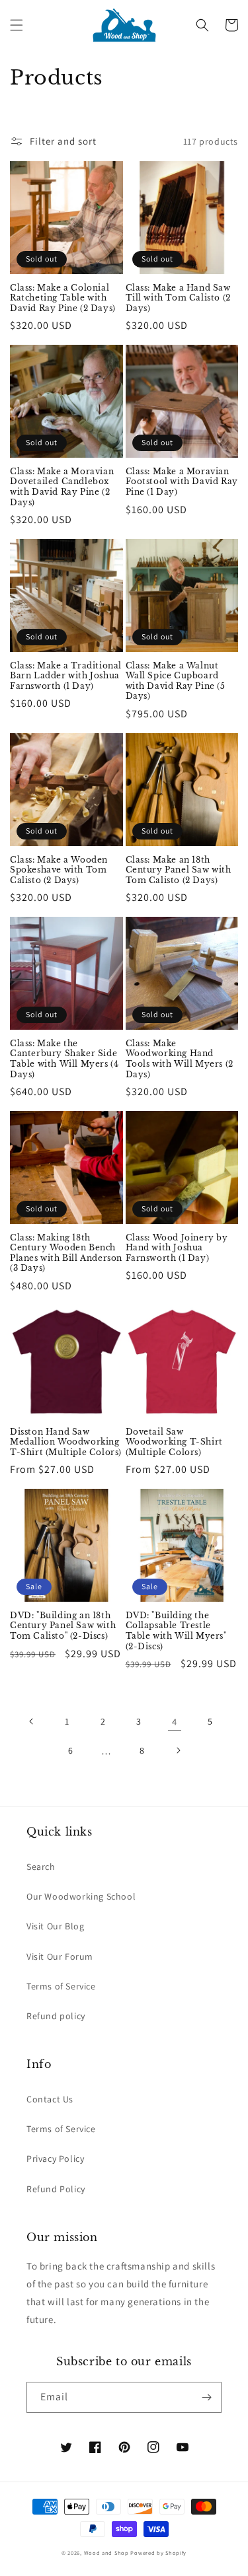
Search (41, 1867)
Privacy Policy (55, 2159)
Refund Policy (56, 2189)
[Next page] (178, 1750)
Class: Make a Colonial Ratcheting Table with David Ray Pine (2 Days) (63, 298)
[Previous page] (32, 1721)
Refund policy (56, 2016)
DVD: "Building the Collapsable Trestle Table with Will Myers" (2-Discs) (176, 1631)
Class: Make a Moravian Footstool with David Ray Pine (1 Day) (182, 482)
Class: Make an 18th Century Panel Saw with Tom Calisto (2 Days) (179, 870)
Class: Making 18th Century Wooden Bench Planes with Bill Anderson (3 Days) (66, 1253)
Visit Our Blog (55, 1926)
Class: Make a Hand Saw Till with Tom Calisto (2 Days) (178, 298)
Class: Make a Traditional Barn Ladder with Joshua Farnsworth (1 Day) (66, 676)
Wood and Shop (106, 2553)
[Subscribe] (206, 2397)
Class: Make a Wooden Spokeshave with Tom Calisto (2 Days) (59, 870)
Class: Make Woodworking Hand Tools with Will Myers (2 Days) (180, 1059)
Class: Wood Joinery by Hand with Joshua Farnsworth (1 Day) (177, 1248)
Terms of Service (61, 1986)
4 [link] (175, 1722)
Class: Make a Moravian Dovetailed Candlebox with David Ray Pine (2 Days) (62, 487)
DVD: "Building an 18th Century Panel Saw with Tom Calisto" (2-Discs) (63, 1626)
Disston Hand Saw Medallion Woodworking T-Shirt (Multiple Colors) (66, 1442)
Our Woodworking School (81, 1896)
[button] (17, 25)
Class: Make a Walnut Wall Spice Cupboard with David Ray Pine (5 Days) (176, 681)
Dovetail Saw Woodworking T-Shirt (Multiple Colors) (174, 1442)
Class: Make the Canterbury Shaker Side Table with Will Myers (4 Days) (64, 1059)
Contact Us (50, 2099)
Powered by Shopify (158, 2553)
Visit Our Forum (60, 1956)
